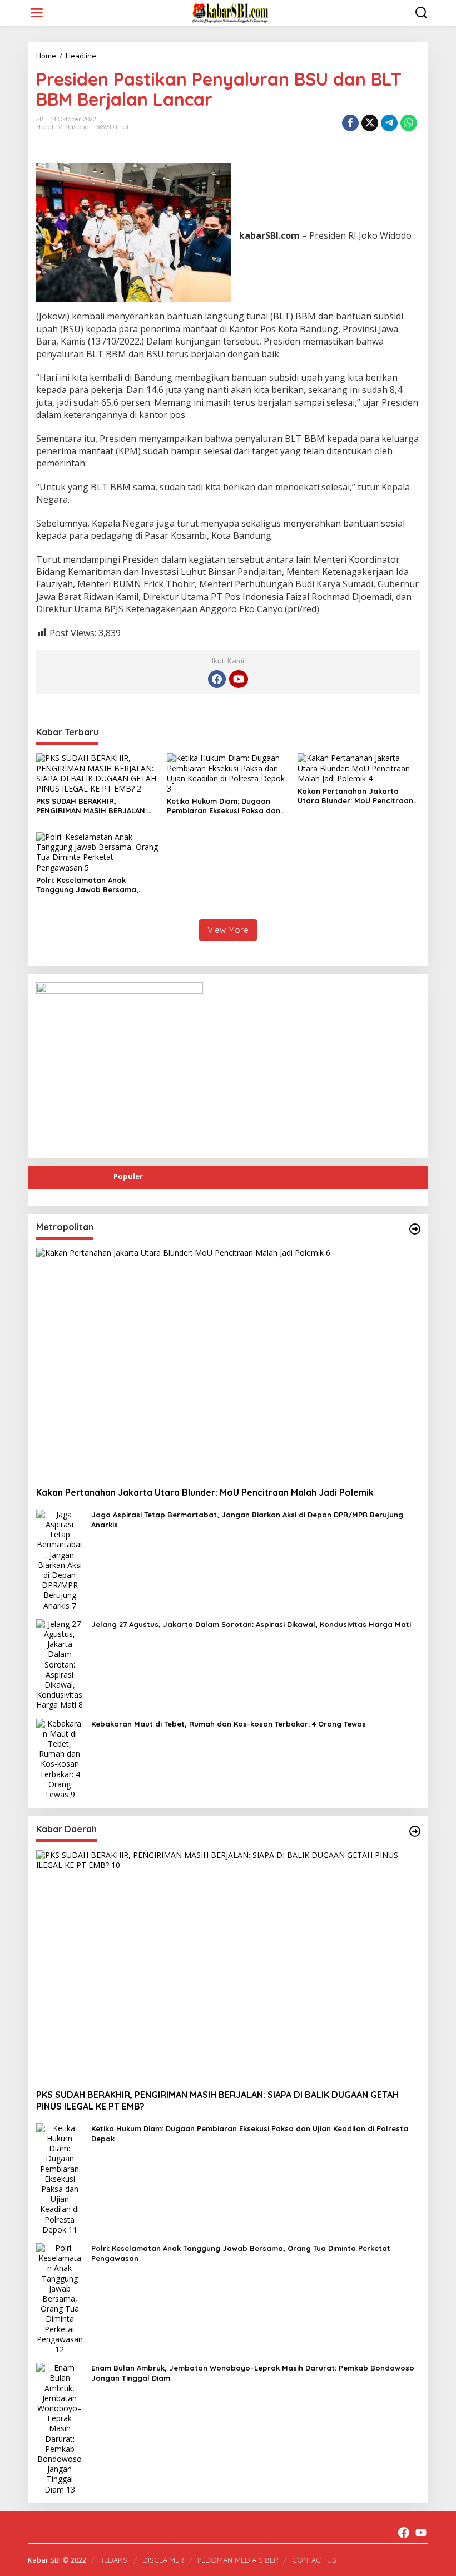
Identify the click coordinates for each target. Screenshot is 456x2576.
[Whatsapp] (409, 123)
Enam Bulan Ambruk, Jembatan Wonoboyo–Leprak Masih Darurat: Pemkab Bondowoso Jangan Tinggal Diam (253, 2373)
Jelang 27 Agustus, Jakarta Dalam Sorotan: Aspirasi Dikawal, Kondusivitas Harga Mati (251, 1624)
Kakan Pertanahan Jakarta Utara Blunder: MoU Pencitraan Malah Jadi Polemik (355, 796)
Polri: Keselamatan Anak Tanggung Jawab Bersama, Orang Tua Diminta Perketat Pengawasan (88, 885)
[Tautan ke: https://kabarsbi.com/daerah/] (415, 1831)
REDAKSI (114, 2560)
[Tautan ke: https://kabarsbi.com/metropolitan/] (415, 1229)
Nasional (78, 127)
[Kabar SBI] (230, 12)
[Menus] (37, 13)
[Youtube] (239, 679)
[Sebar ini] (350, 123)
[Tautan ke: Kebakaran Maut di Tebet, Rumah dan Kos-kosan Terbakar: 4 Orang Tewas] (60, 1758)
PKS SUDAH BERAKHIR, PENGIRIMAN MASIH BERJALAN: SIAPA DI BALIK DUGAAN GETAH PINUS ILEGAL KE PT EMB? (91, 806)
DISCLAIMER (163, 2560)
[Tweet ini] (370, 123)
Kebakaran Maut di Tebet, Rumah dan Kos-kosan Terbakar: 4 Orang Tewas (229, 1724)
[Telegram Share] (389, 123)
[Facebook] (217, 679)
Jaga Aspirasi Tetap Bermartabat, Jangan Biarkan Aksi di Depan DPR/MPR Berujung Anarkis (247, 1520)
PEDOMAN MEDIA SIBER (238, 2560)
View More (228, 930)
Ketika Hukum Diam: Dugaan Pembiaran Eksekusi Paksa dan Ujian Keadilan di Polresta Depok (227, 806)
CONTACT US (314, 2560)
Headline (49, 127)
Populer (128, 1176)
